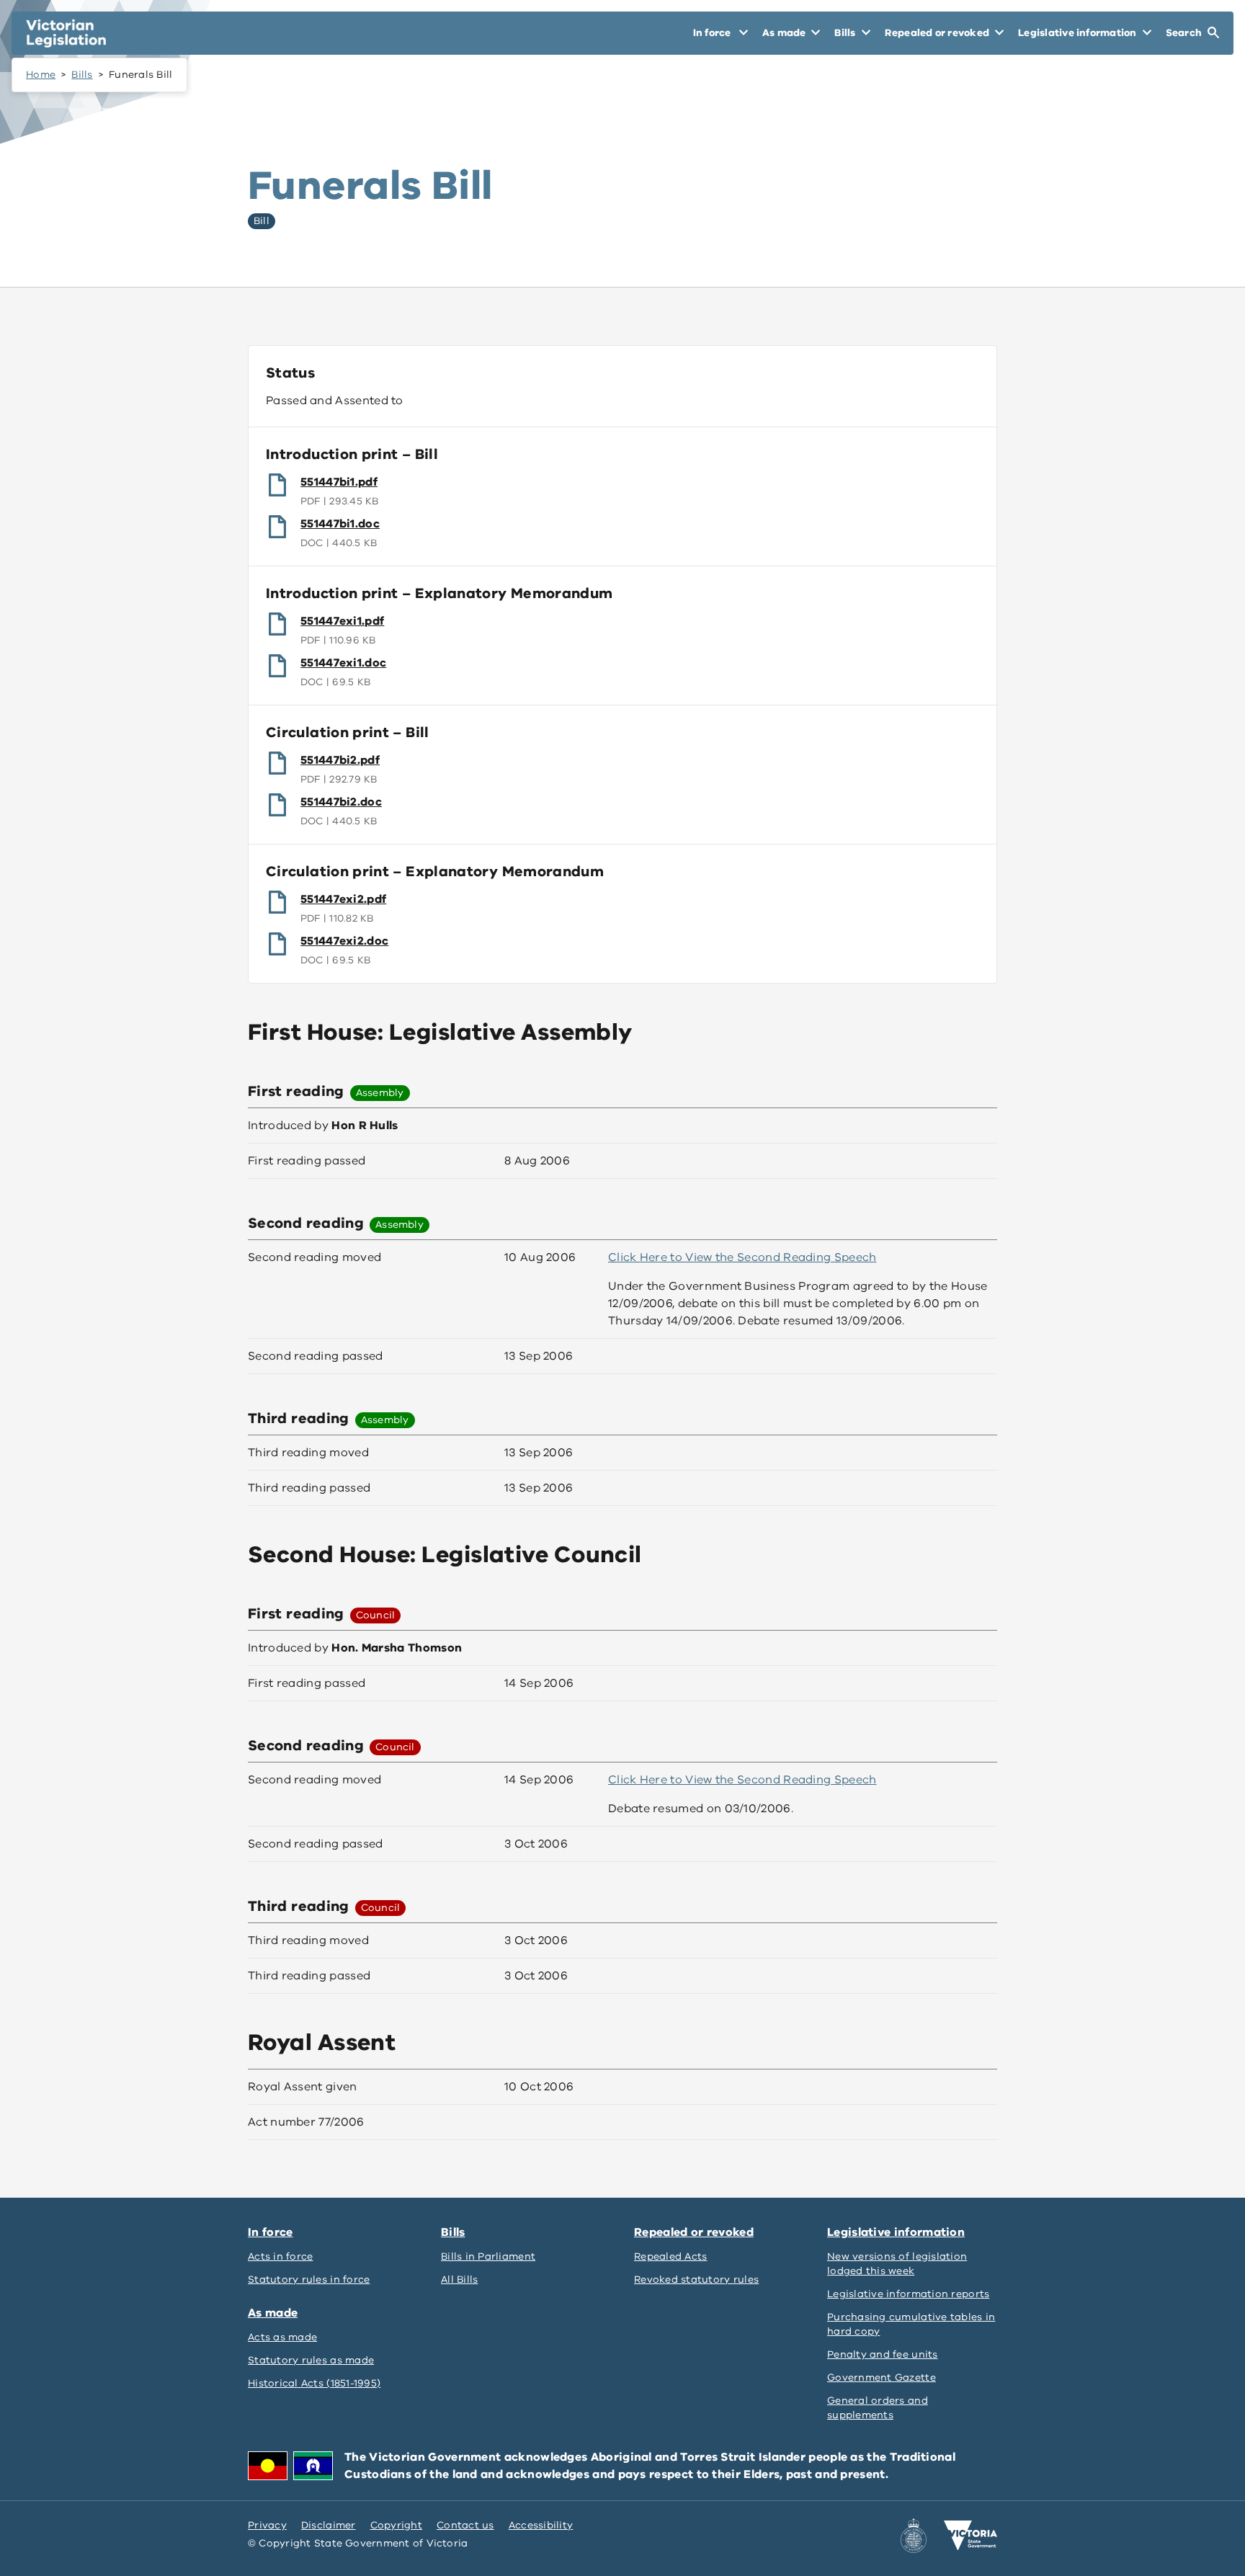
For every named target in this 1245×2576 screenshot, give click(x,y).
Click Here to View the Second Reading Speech (742, 1257)
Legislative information (896, 2232)
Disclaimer (329, 2525)
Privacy (267, 2525)
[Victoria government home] (970, 2536)
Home (41, 75)
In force (270, 2232)
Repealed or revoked (694, 2232)
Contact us (465, 2525)
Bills (82, 75)
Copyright (396, 2525)
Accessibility (541, 2525)
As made (273, 2313)
